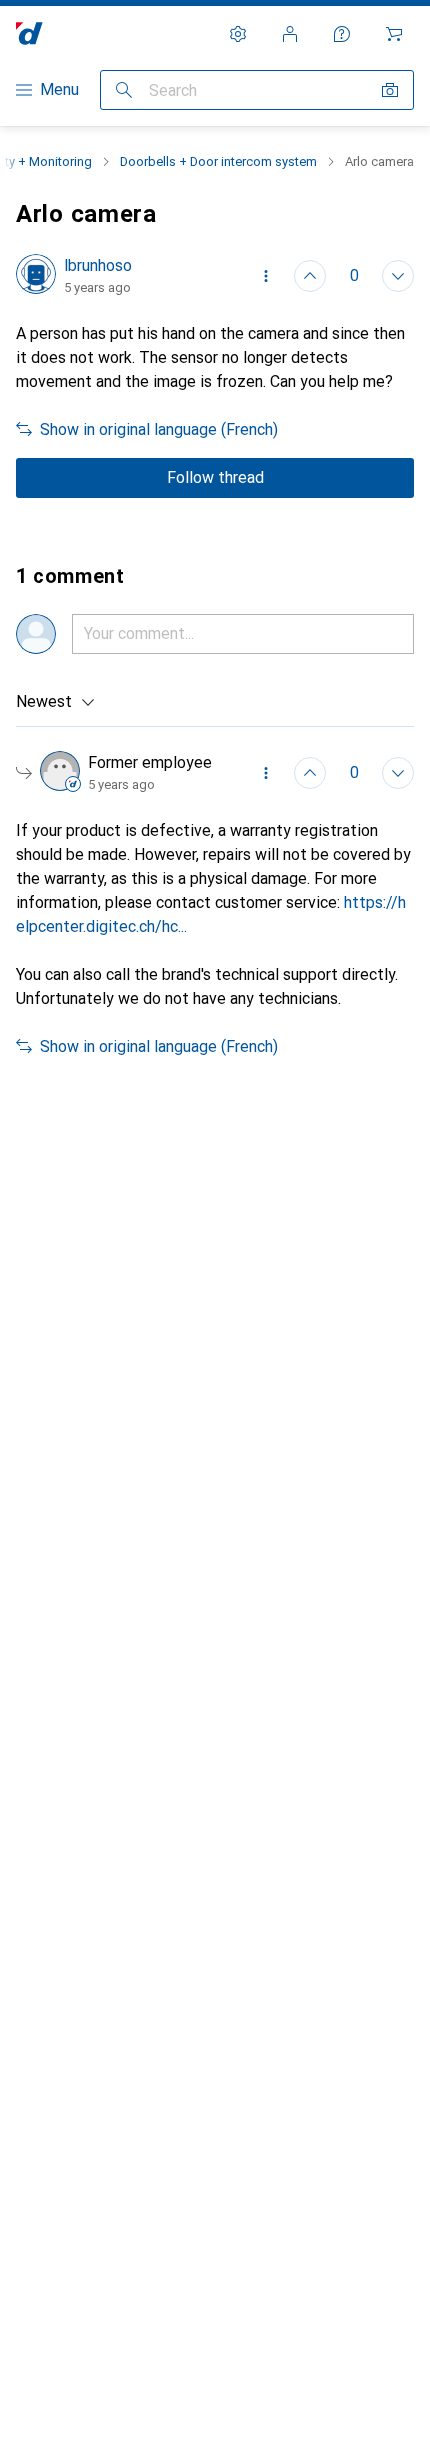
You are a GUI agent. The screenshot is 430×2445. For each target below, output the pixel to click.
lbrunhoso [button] (98, 265)
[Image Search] (390, 90)
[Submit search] (124, 90)
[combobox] (56, 702)
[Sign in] (290, 34)
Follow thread (215, 477)
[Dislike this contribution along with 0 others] (398, 276)
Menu (59, 89)
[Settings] (238, 34)
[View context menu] (266, 276)
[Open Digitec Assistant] (342, 34)
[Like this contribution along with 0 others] (310, 276)
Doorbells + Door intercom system (218, 161)
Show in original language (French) (159, 429)
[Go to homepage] (29, 33)
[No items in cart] (394, 34)
